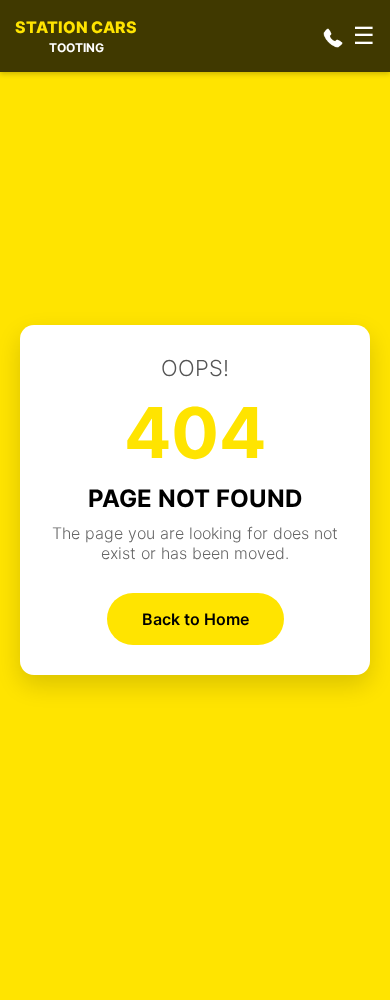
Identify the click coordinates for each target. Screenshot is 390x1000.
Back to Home (195, 619)
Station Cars (76, 36)
